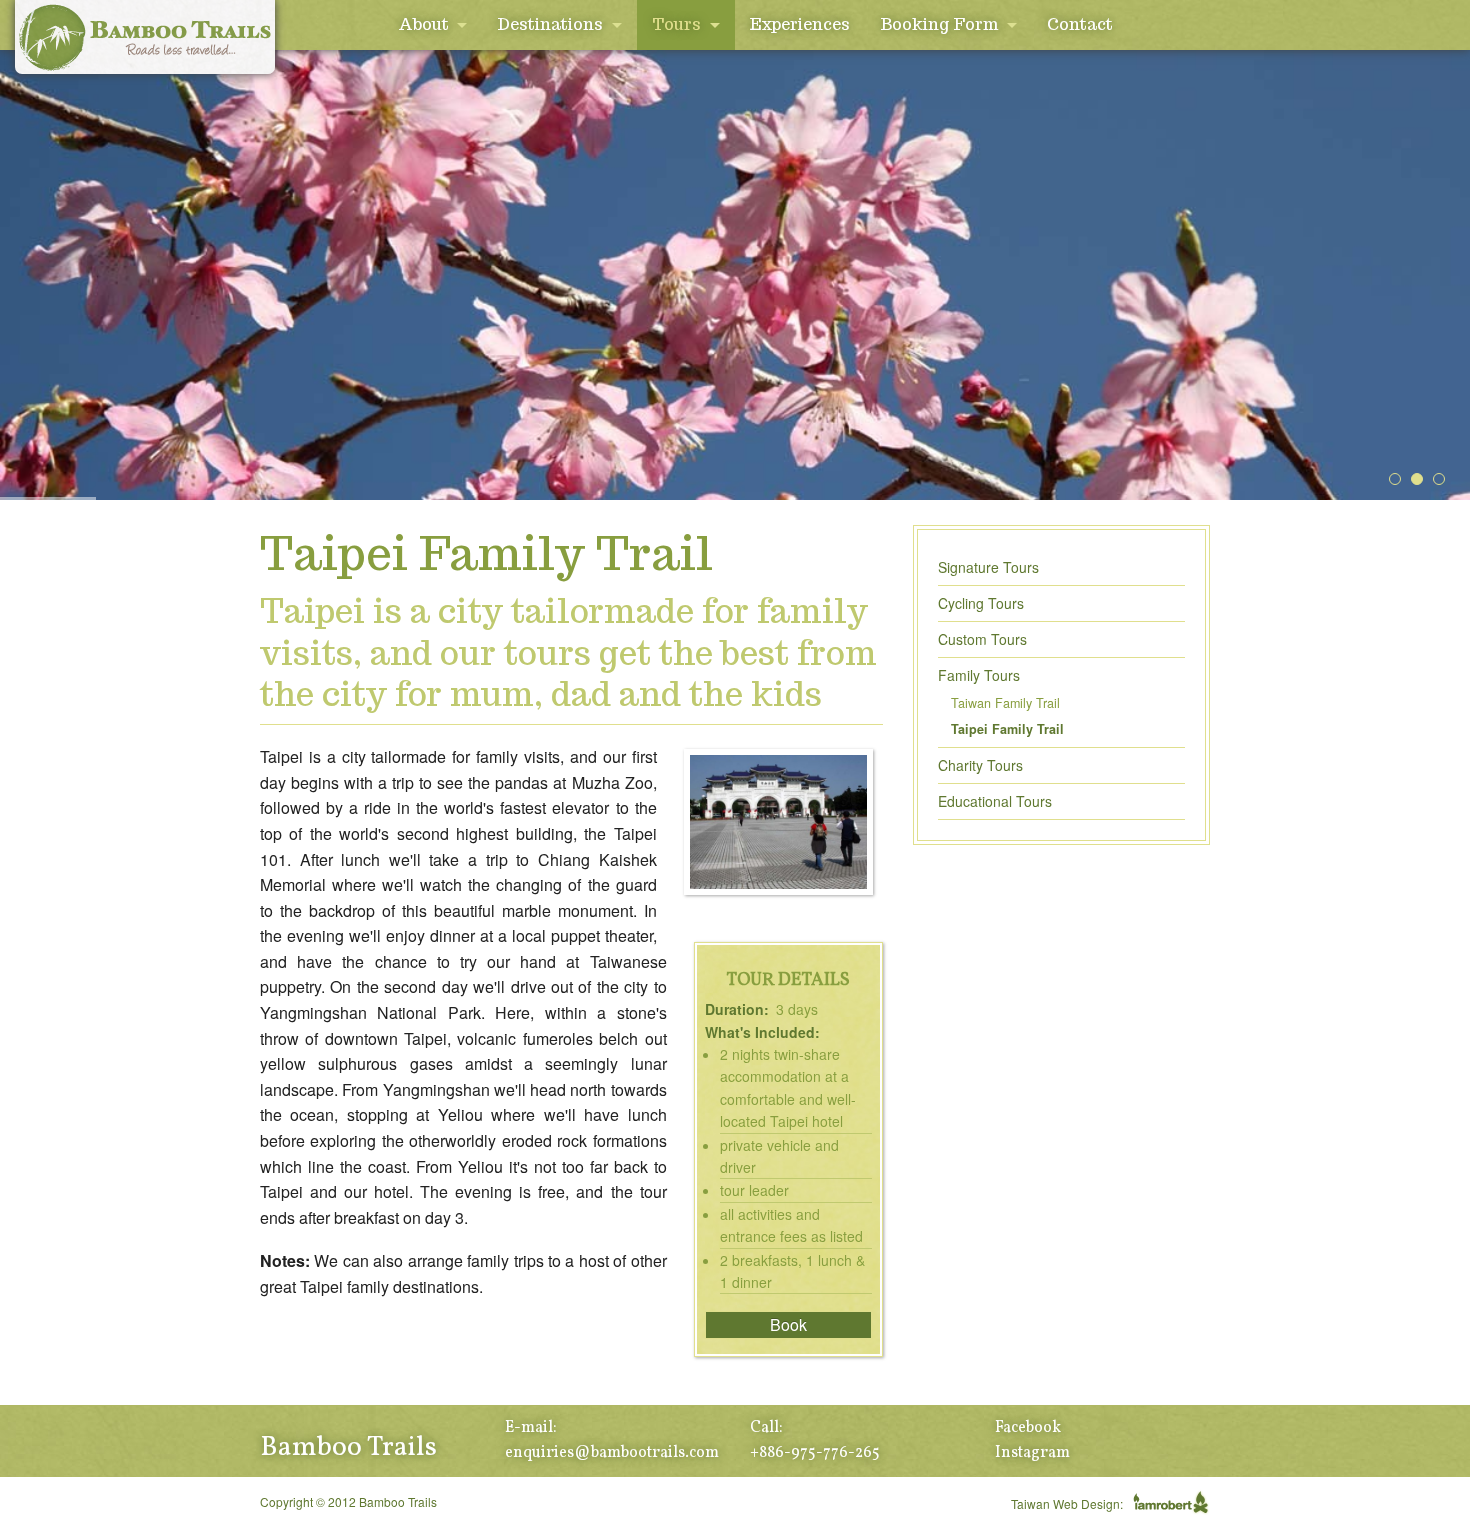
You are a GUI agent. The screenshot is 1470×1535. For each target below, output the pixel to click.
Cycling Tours (981, 603)
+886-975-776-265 (815, 1453)
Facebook (1028, 1428)
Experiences (800, 24)
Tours (676, 24)
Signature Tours (988, 567)
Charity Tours (980, 765)
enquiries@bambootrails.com (612, 1453)
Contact (1080, 24)
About (423, 24)
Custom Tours (982, 639)
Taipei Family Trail (1007, 729)
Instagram (1032, 1453)
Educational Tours (995, 801)
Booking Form (939, 24)
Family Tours (979, 675)
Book (788, 1324)
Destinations (550, 24)
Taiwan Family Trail (1005, 703)
